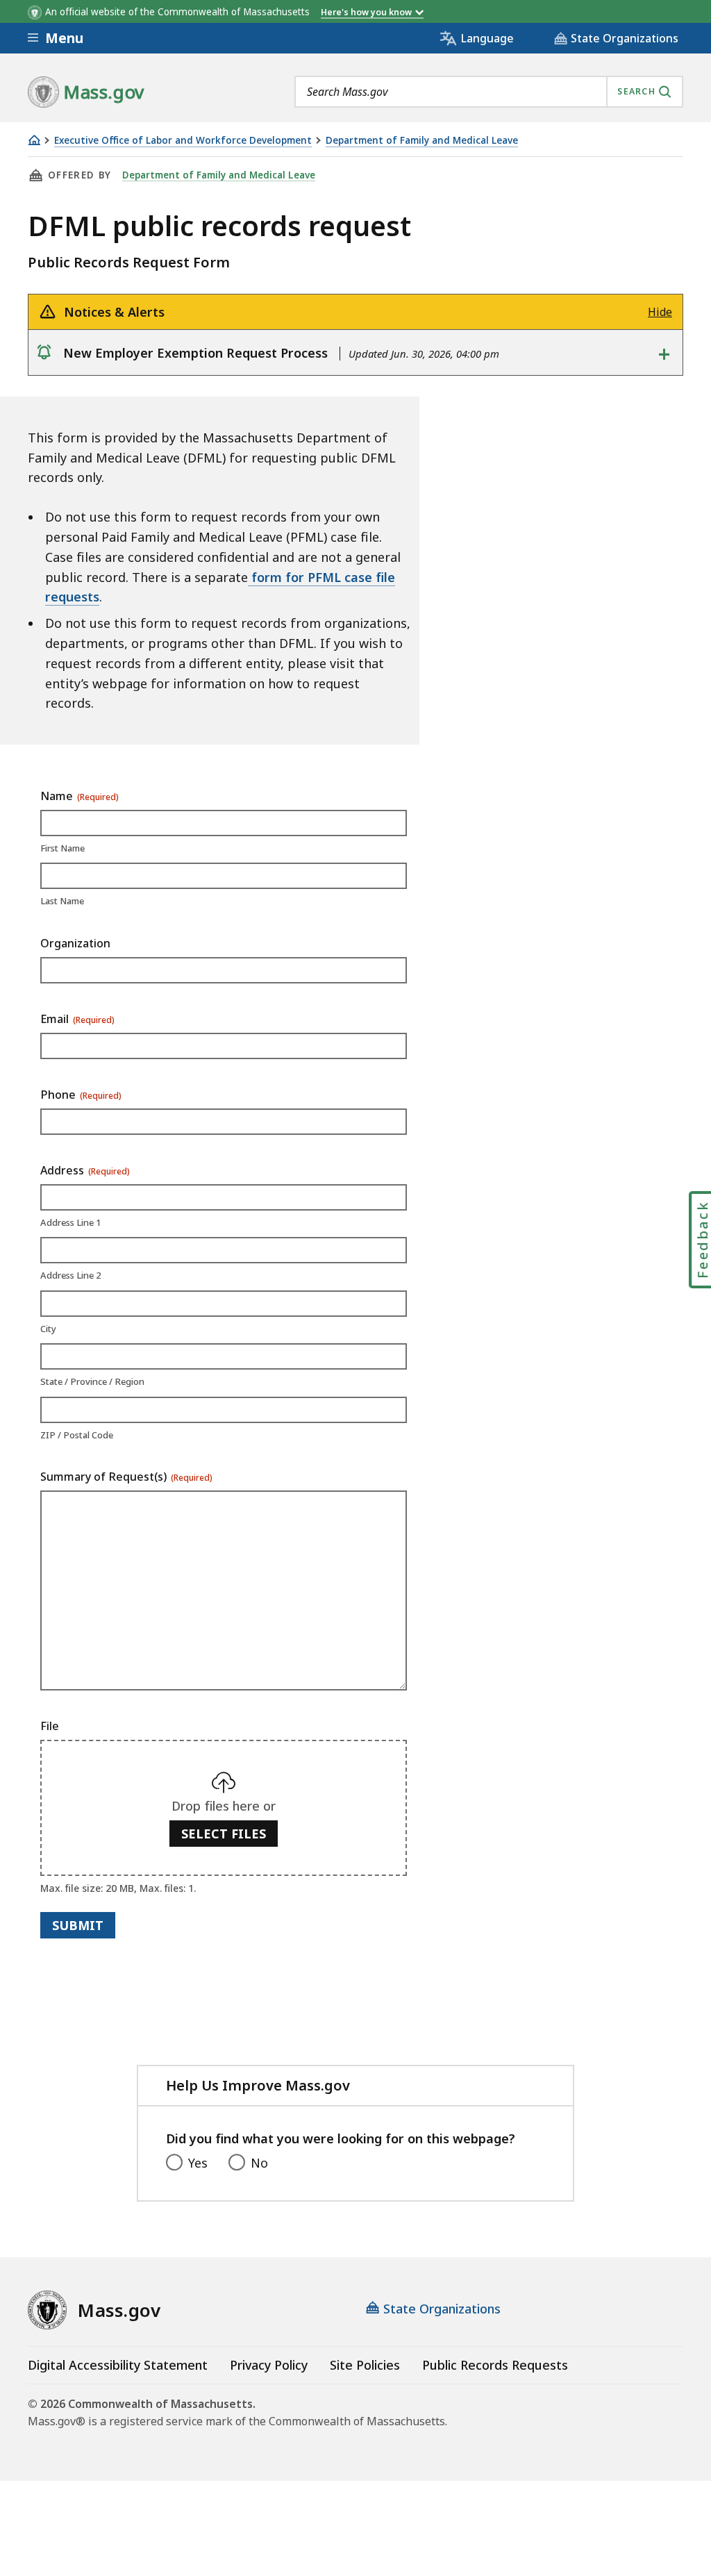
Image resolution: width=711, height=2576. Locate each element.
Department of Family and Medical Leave (422, 141)
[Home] (34, 140)
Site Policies (365, 2365)
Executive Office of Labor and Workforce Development (183, 141)
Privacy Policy (269, 2365)
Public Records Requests (495, 2365)
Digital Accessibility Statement (118, 2365)
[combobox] (489, 92)
